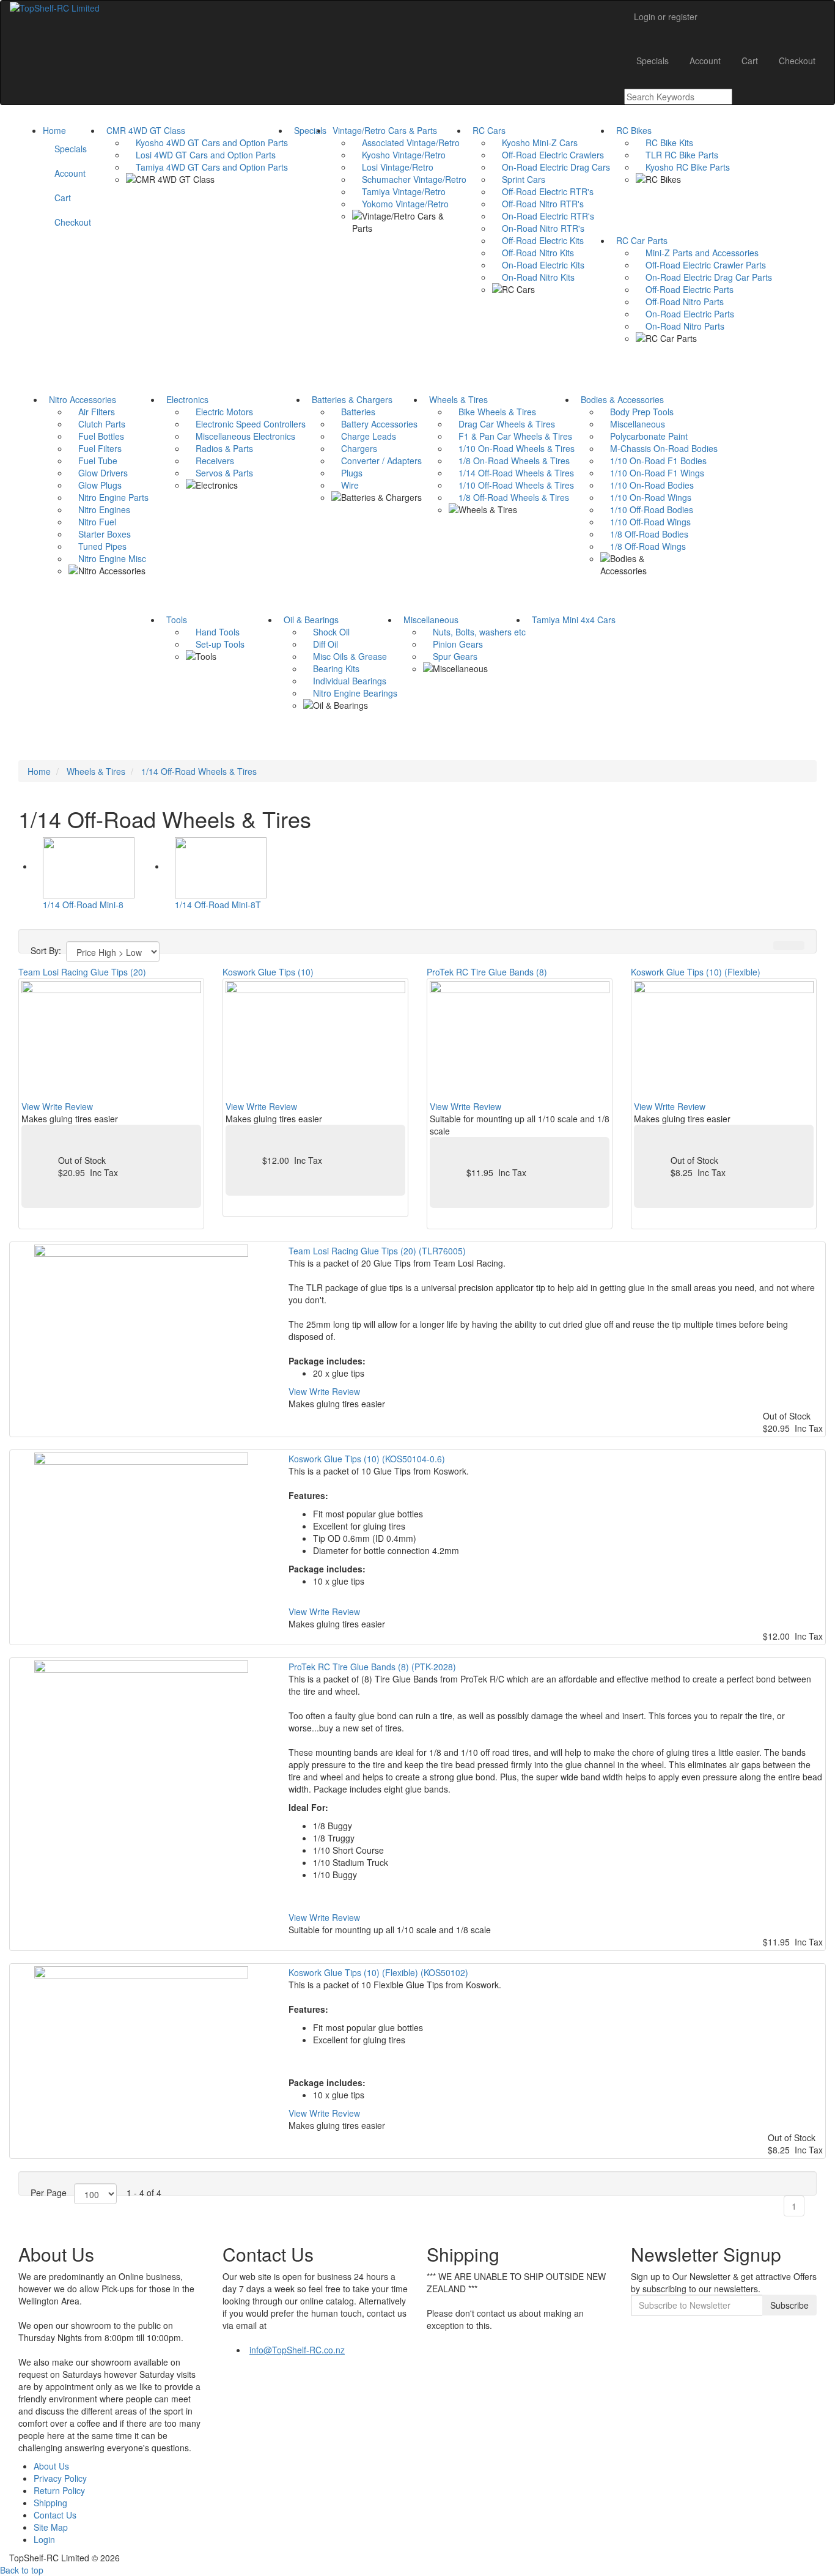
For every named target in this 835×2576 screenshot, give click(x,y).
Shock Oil (326, 632)
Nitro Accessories (80, 399)
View (31, 1106)
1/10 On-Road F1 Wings (652, 473)
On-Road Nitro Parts (680, 326)
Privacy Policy (60, 2478)
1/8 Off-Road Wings (643, 546)
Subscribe (789, 2305)
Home (54, 130)
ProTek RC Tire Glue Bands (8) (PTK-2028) (372, 1667)
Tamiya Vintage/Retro (399, 191)
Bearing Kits (331, 668)
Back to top (22, 2570)
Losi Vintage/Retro (393, 167)
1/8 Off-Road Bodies (644, 534)
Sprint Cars (519, 179)
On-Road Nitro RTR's (538, 228)
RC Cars (487, 130)
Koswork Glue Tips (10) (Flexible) (696, 972)
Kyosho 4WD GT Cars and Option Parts (207, 142)
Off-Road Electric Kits (538, 240)
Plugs (347, 473)
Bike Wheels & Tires (492, 412)
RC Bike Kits (664, 142)
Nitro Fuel (92, 522)
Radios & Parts (219, 448)
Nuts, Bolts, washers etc (474, 632)
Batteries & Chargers (350, 399)
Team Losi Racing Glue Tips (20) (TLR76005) (377, 1251)
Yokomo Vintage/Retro (400, 204)
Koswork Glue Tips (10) (268, 972)
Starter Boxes (100, 534)
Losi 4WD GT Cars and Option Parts (201, 155)
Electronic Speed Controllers (246, 424)
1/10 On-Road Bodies (647, 485)
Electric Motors (219, 412)
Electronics (185, 399)
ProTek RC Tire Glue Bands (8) (487, 972)
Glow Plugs (95, 485)
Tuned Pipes (97, 546)
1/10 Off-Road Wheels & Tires (511, 485)
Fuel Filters (95, 448)
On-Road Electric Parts (685, 314)
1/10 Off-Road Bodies (647, 509)
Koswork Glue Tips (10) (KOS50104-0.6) (367, 1459)
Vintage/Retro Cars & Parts (382, 130)
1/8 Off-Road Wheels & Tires (509, 497)
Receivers (210, 461)
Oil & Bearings (309, 620)
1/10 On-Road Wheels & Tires (512, 448)
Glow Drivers (98, 473)
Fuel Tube (93, 461)
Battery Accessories (374, 424)
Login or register (666, 17)
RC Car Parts (639, 240)
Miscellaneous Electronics (241, 436)
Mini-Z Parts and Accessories (697, 253)
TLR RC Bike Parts (677, 155)
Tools (174, 620)
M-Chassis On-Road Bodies (659, 448)
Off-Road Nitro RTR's (538, 204)
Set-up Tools (215, 644)
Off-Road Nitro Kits (533, 253)
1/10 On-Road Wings (646, 497)
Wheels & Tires (456, 399)
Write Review (68, 1106)
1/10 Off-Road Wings (646, 522)
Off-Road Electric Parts (685, 289)
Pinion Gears (453, 644)
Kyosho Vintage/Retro (399, 155)
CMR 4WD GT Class (143, 130)
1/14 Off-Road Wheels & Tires (511, 473)
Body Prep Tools (637, 412)
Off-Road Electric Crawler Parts (701, 265)
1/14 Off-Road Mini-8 (83, 905)
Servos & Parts (219, 473)
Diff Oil (321, 644)
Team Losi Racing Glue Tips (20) (82, 972)
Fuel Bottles (96, 436)
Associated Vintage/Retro (406, 142)
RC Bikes (631, 130)
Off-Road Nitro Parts (680, 302)
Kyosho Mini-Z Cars (535, 142)
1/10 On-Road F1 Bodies (653, 461)
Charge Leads (364, 436)
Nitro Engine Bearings (350, 693)
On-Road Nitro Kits (533, 277)
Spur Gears (450, 656)
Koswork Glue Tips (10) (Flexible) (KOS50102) (378, 1972)
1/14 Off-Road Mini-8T (218, 905)
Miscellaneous (633, 424)
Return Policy (59, 2490)
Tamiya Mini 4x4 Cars (571, 620)
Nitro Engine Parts (109, 497)
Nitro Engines (99, 509)
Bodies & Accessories (620, 399)
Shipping (50, 2503)
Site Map (51, 2527)
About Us (51, 2466)
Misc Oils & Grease (345, 656)
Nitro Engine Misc (107, 558)
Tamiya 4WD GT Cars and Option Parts (207, 167)
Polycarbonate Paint (644, 436)
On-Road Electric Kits (538, 265)
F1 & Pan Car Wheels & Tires (510, 436)
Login (44, 2539)
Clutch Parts (97, 424)
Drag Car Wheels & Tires (502, 424)
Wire (345, 485)
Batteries (353, 412)
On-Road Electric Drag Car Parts (704, 277)
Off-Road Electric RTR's (543, 191)
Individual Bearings (345, 681)
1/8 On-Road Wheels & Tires (509, 461)
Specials (308, 130)
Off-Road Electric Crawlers (548, 155)
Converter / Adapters (377, 461)
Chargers (354, 448)
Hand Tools (213, 632)
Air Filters (92, 412)
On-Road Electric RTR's (543, 216)
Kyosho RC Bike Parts (683, 167)
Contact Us (55, 2515)
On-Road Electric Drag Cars (551, 167)
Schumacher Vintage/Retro (409, 179)
